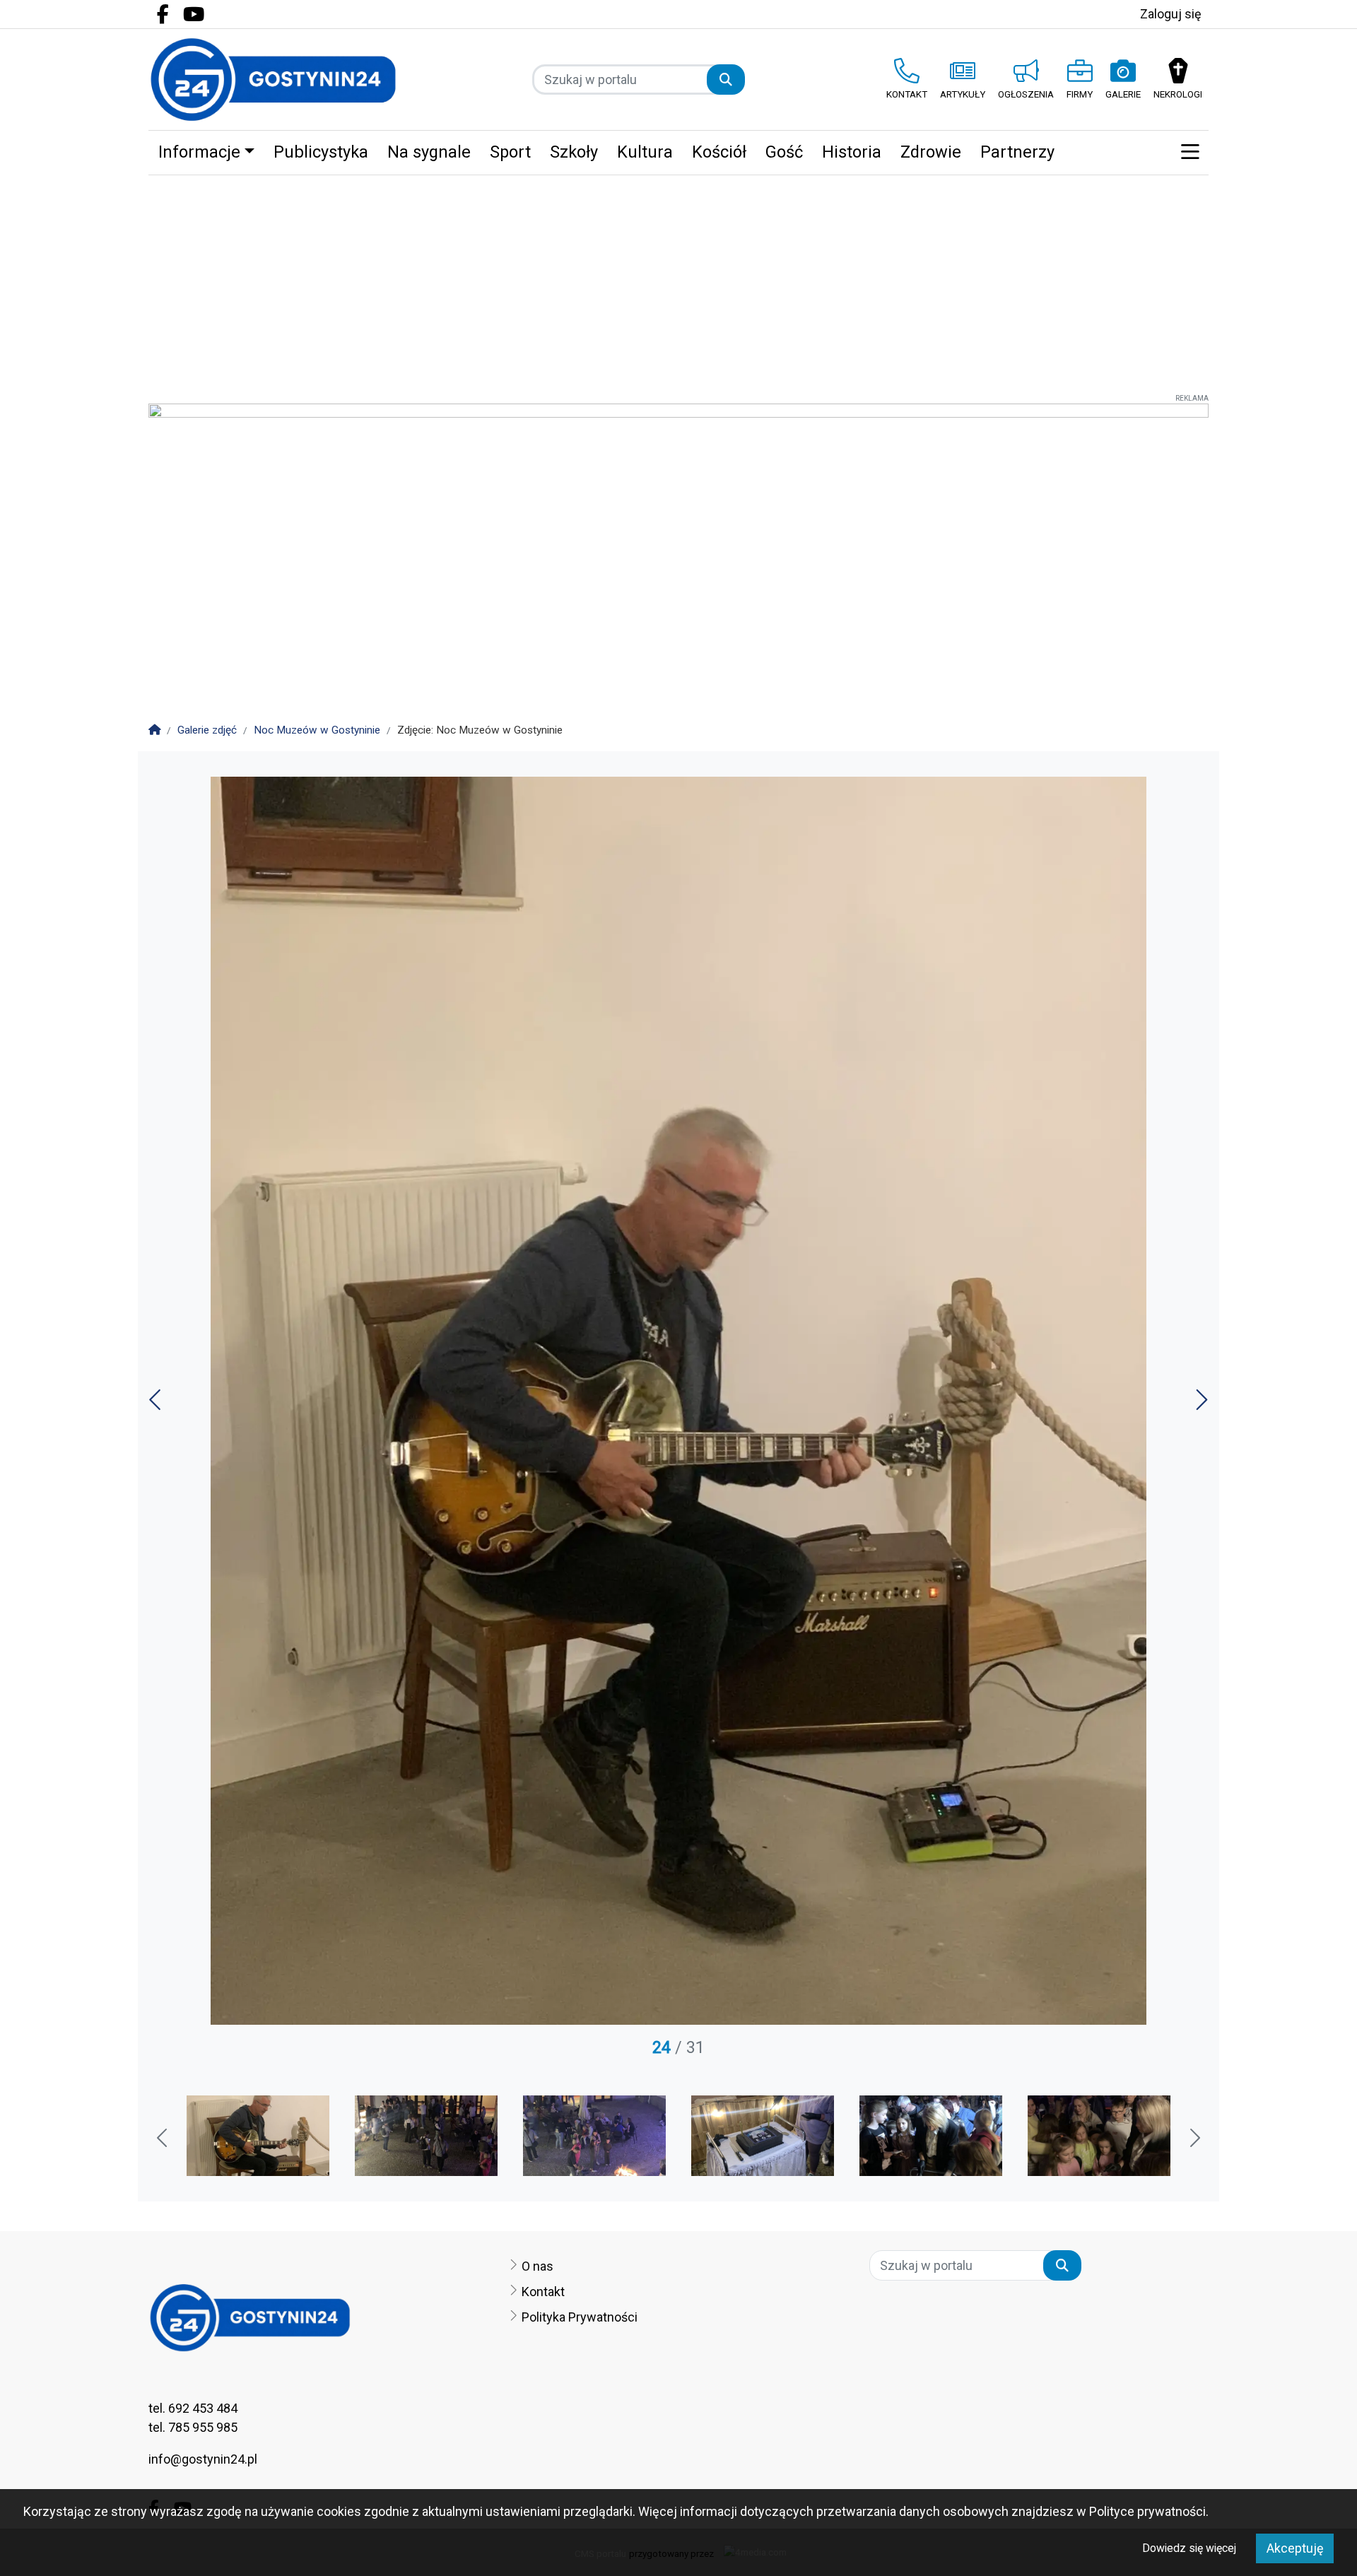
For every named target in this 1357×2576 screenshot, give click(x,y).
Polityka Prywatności (580, 2317)
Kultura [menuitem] (645, 152)
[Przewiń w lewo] (163, 2139)
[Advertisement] (678, 281)
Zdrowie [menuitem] (931, 152)
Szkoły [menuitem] (574, 152)
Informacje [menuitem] (199, 152)
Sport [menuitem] (510, 152)
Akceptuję (1295, 2548)
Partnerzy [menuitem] (1017, 152)
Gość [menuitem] (784, 152)
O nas (537, 2266)
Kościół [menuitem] (719, 152)
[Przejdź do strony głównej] (273, 80)
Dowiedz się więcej (1189, 2548)
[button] (1190, 153)
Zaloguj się (1171, 14)
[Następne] (1200, 1405)
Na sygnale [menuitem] (429, 152)
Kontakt (543, 2292)
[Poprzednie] (157, 1405)
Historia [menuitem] (852, 152)
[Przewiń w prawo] (1194, 2139)
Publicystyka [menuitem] (321, 152)
